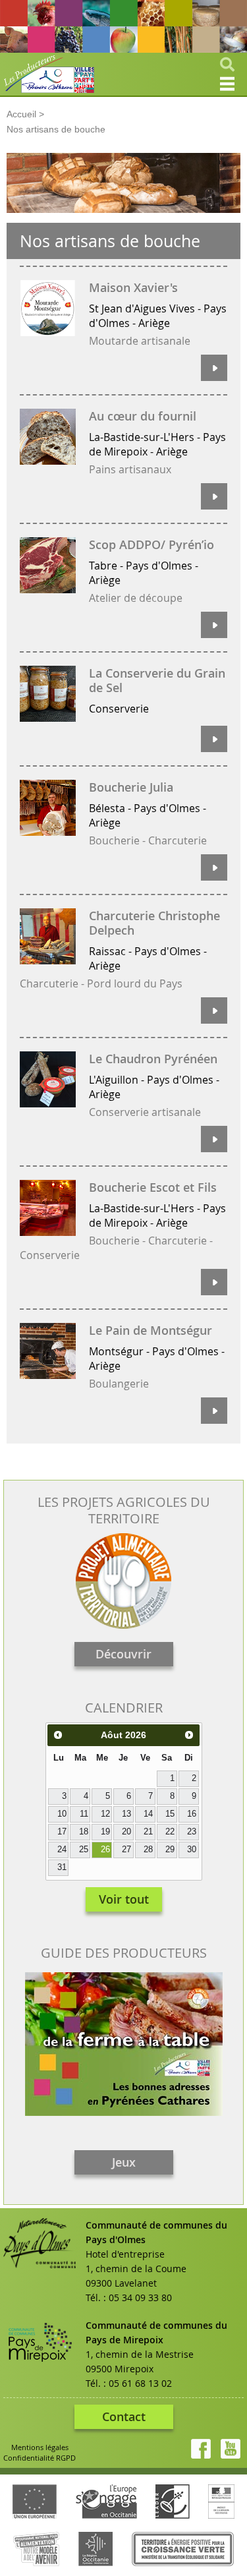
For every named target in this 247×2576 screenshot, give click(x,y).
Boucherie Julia (131, 787)
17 (62, 1832)
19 (105, 1832)
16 (192, 1814)
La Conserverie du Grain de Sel (157, 680)
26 (105, 1850)
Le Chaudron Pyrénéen (153, 1059)
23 (192, 1832)
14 (148, 1814)
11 (84, 1814)
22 (170, 1832)
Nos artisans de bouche (56, 129)
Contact (124, 2416)
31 (62, 1867)
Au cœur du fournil (143, 416)
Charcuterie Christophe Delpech (154, 923)
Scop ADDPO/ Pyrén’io (151, 544)
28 (148, 1850)
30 (192, 1850)
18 (84, 1832)
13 (126, 1814)
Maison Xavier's (133, 287)
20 (126, 1832)
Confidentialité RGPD (40, 2458)
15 (170, 1814)
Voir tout (124, 1899)
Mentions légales (40, 2447)
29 (170, 1850)
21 (148, 1832)
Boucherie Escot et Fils (153, 1187)
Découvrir (123, 1654)
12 (105, 1814)
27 (126, 1850)
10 (62, 1814)
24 (62, 1850)
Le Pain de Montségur (151, 1330)
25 (84, 1850)
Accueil (21, 114)
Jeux (124, 2162)
